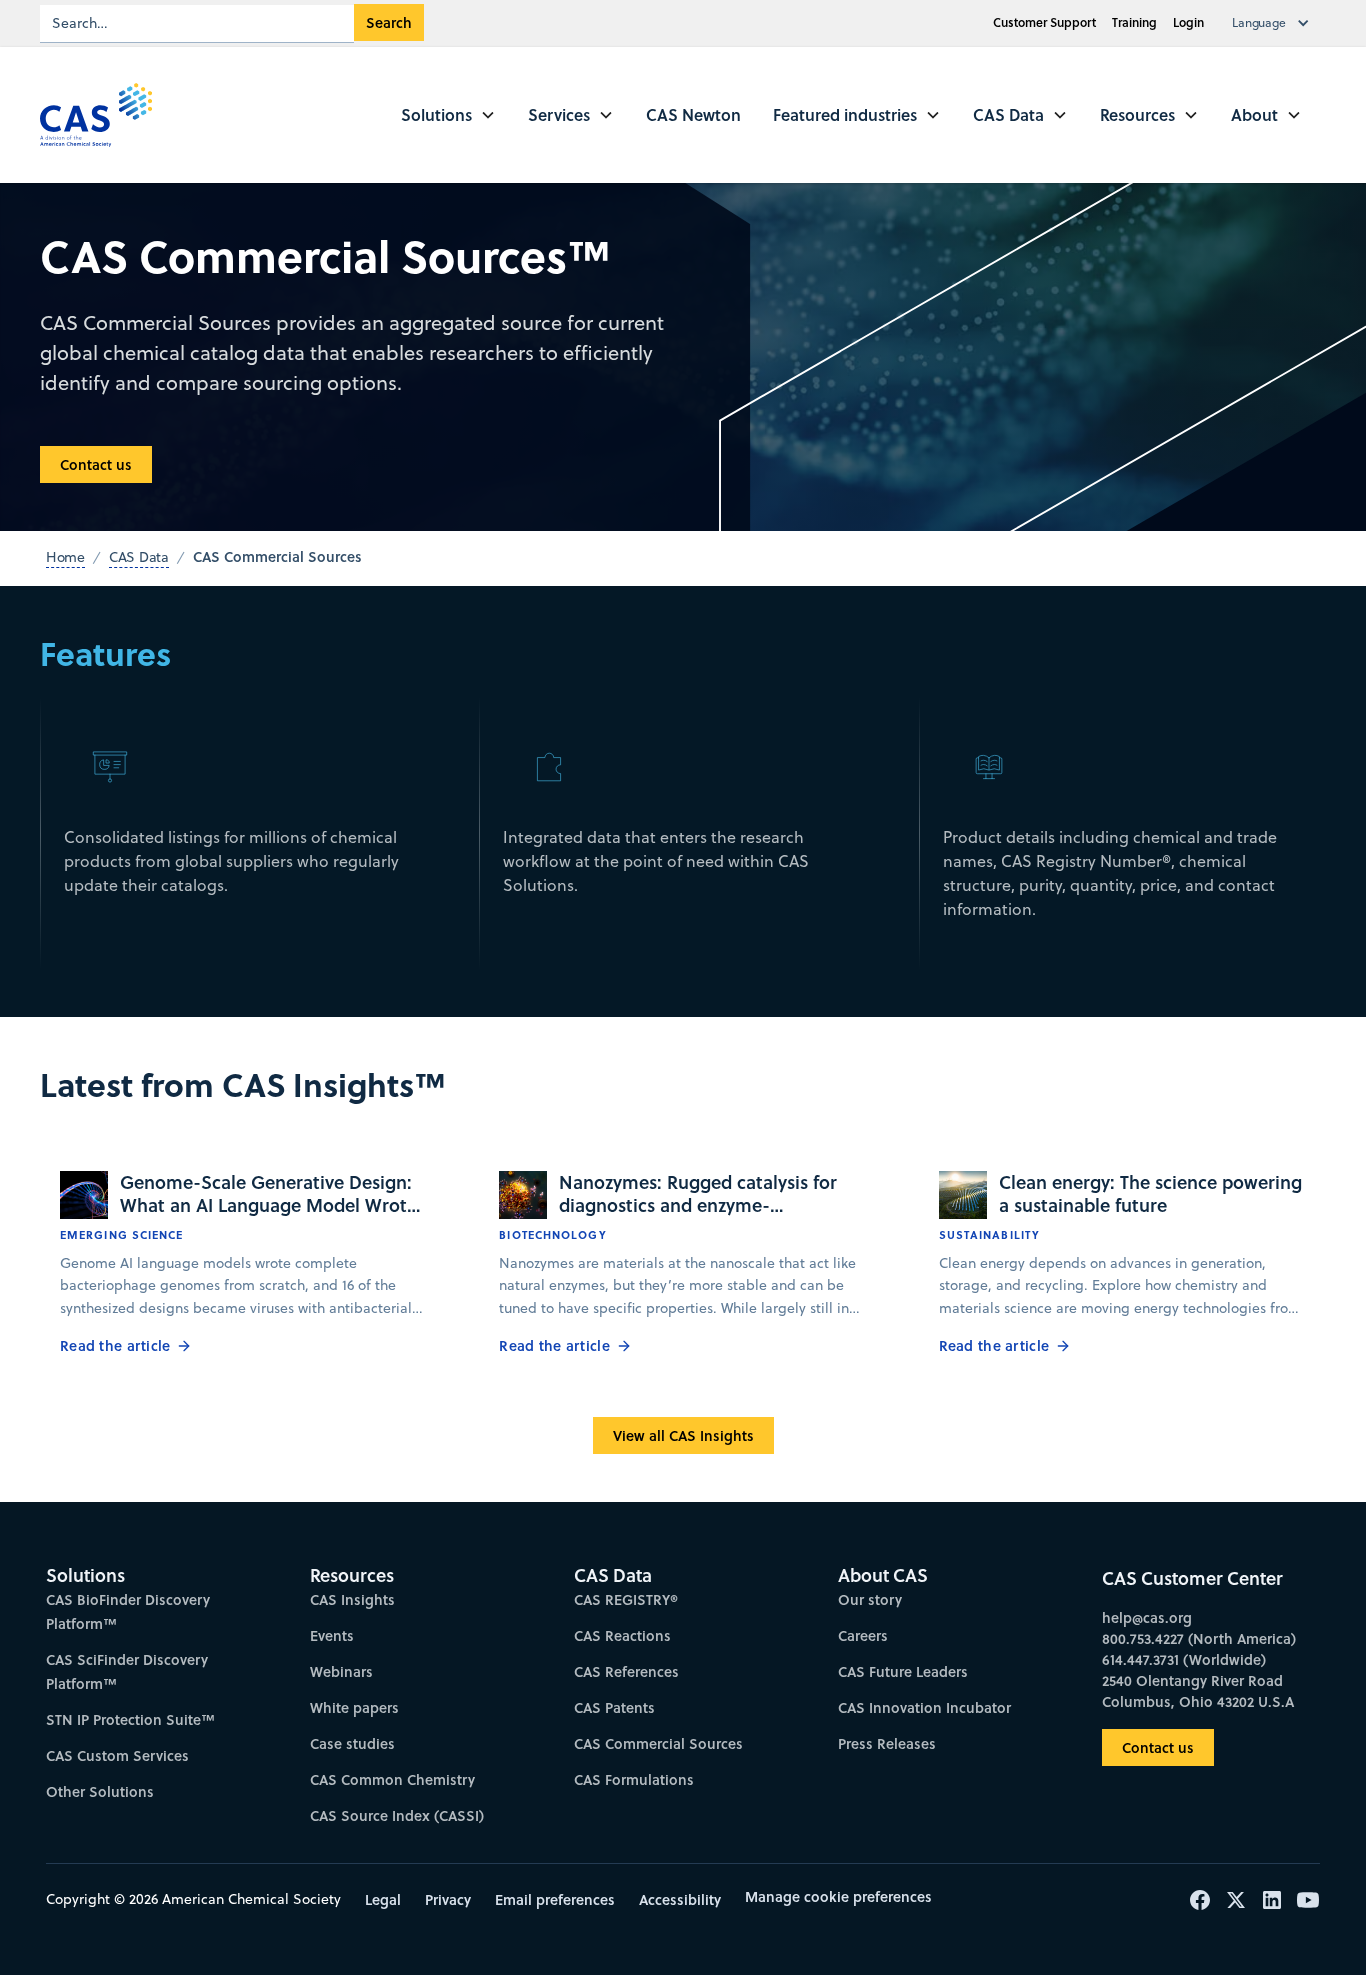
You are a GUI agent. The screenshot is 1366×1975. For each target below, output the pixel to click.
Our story (870, 1599)
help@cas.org (1147, 1617)
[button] (1275, 23)
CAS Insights (352, 1599)
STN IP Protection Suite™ (130, 1719)
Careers (863, 1635)
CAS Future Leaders (903, 1671)
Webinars (341, 1671)
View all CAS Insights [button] (683, 1435)
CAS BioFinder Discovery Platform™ (128, 1611)
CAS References (626, 1671)
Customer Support (1044, 22)
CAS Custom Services (117, 1755)
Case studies (352, 1743)
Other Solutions (100, 1791)
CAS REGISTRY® (626, 1599)
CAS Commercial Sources (658, 1743)
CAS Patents (614, 1707)
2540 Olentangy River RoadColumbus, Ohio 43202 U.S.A (1198, 1691)
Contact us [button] (96, 464)
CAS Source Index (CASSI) (397, 1815)
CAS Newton (693, 114)
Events (332, 1635)
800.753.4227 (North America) (1199, 1638)
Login (1188, 22)
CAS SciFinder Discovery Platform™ (127, 1671)
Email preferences (555, 1899)
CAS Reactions (622, 1635)
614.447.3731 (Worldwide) (1184, 1659)
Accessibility (680, 1899)
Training (1134, 22)
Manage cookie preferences (838, 1896)
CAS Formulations (634, 1779)
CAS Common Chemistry (392, 1779)
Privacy (448, 1899)
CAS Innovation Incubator (924, 1707)
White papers (354, 1707)
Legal (383, 1899)
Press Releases (887, 1743)
